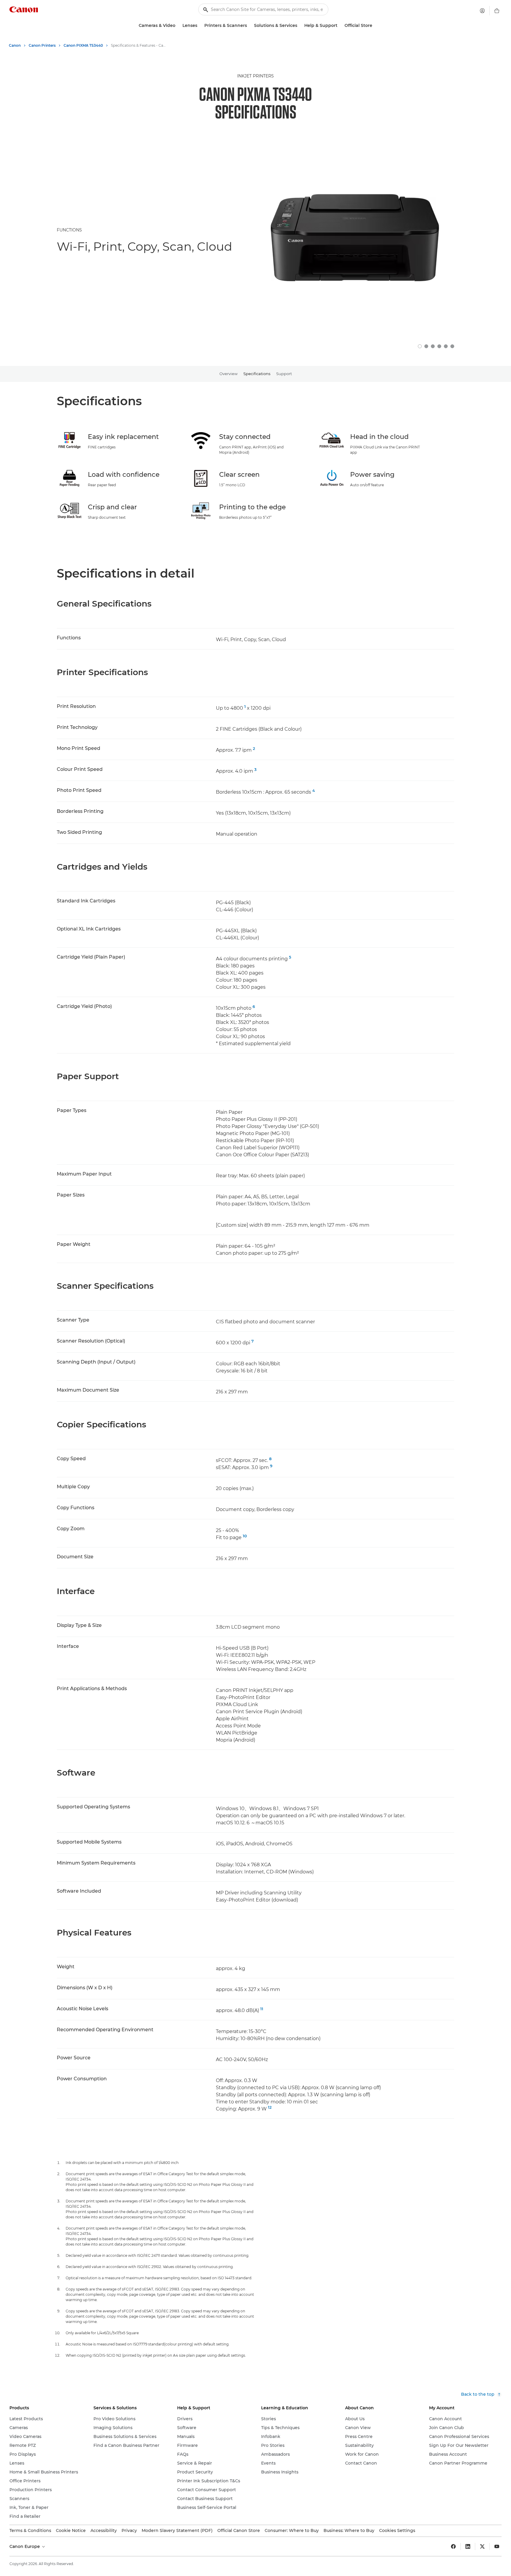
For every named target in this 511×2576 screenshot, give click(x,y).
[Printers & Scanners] (249, 26)
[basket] (497, 11)
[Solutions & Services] (300, 26)
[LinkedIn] (468, 2546)
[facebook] (453, 2546)
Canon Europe (25, 2546)
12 (270, 2107)
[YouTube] (497, 2546)
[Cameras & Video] (178, 26)
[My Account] (482, 11)
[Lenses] (200, 26)
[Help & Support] (340, 26)
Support (284, 374)
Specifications (257, 374)
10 (245, 1536)
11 (262, 2009)
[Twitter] (482, 2546)
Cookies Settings (397, 2530)
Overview (228, 374)
